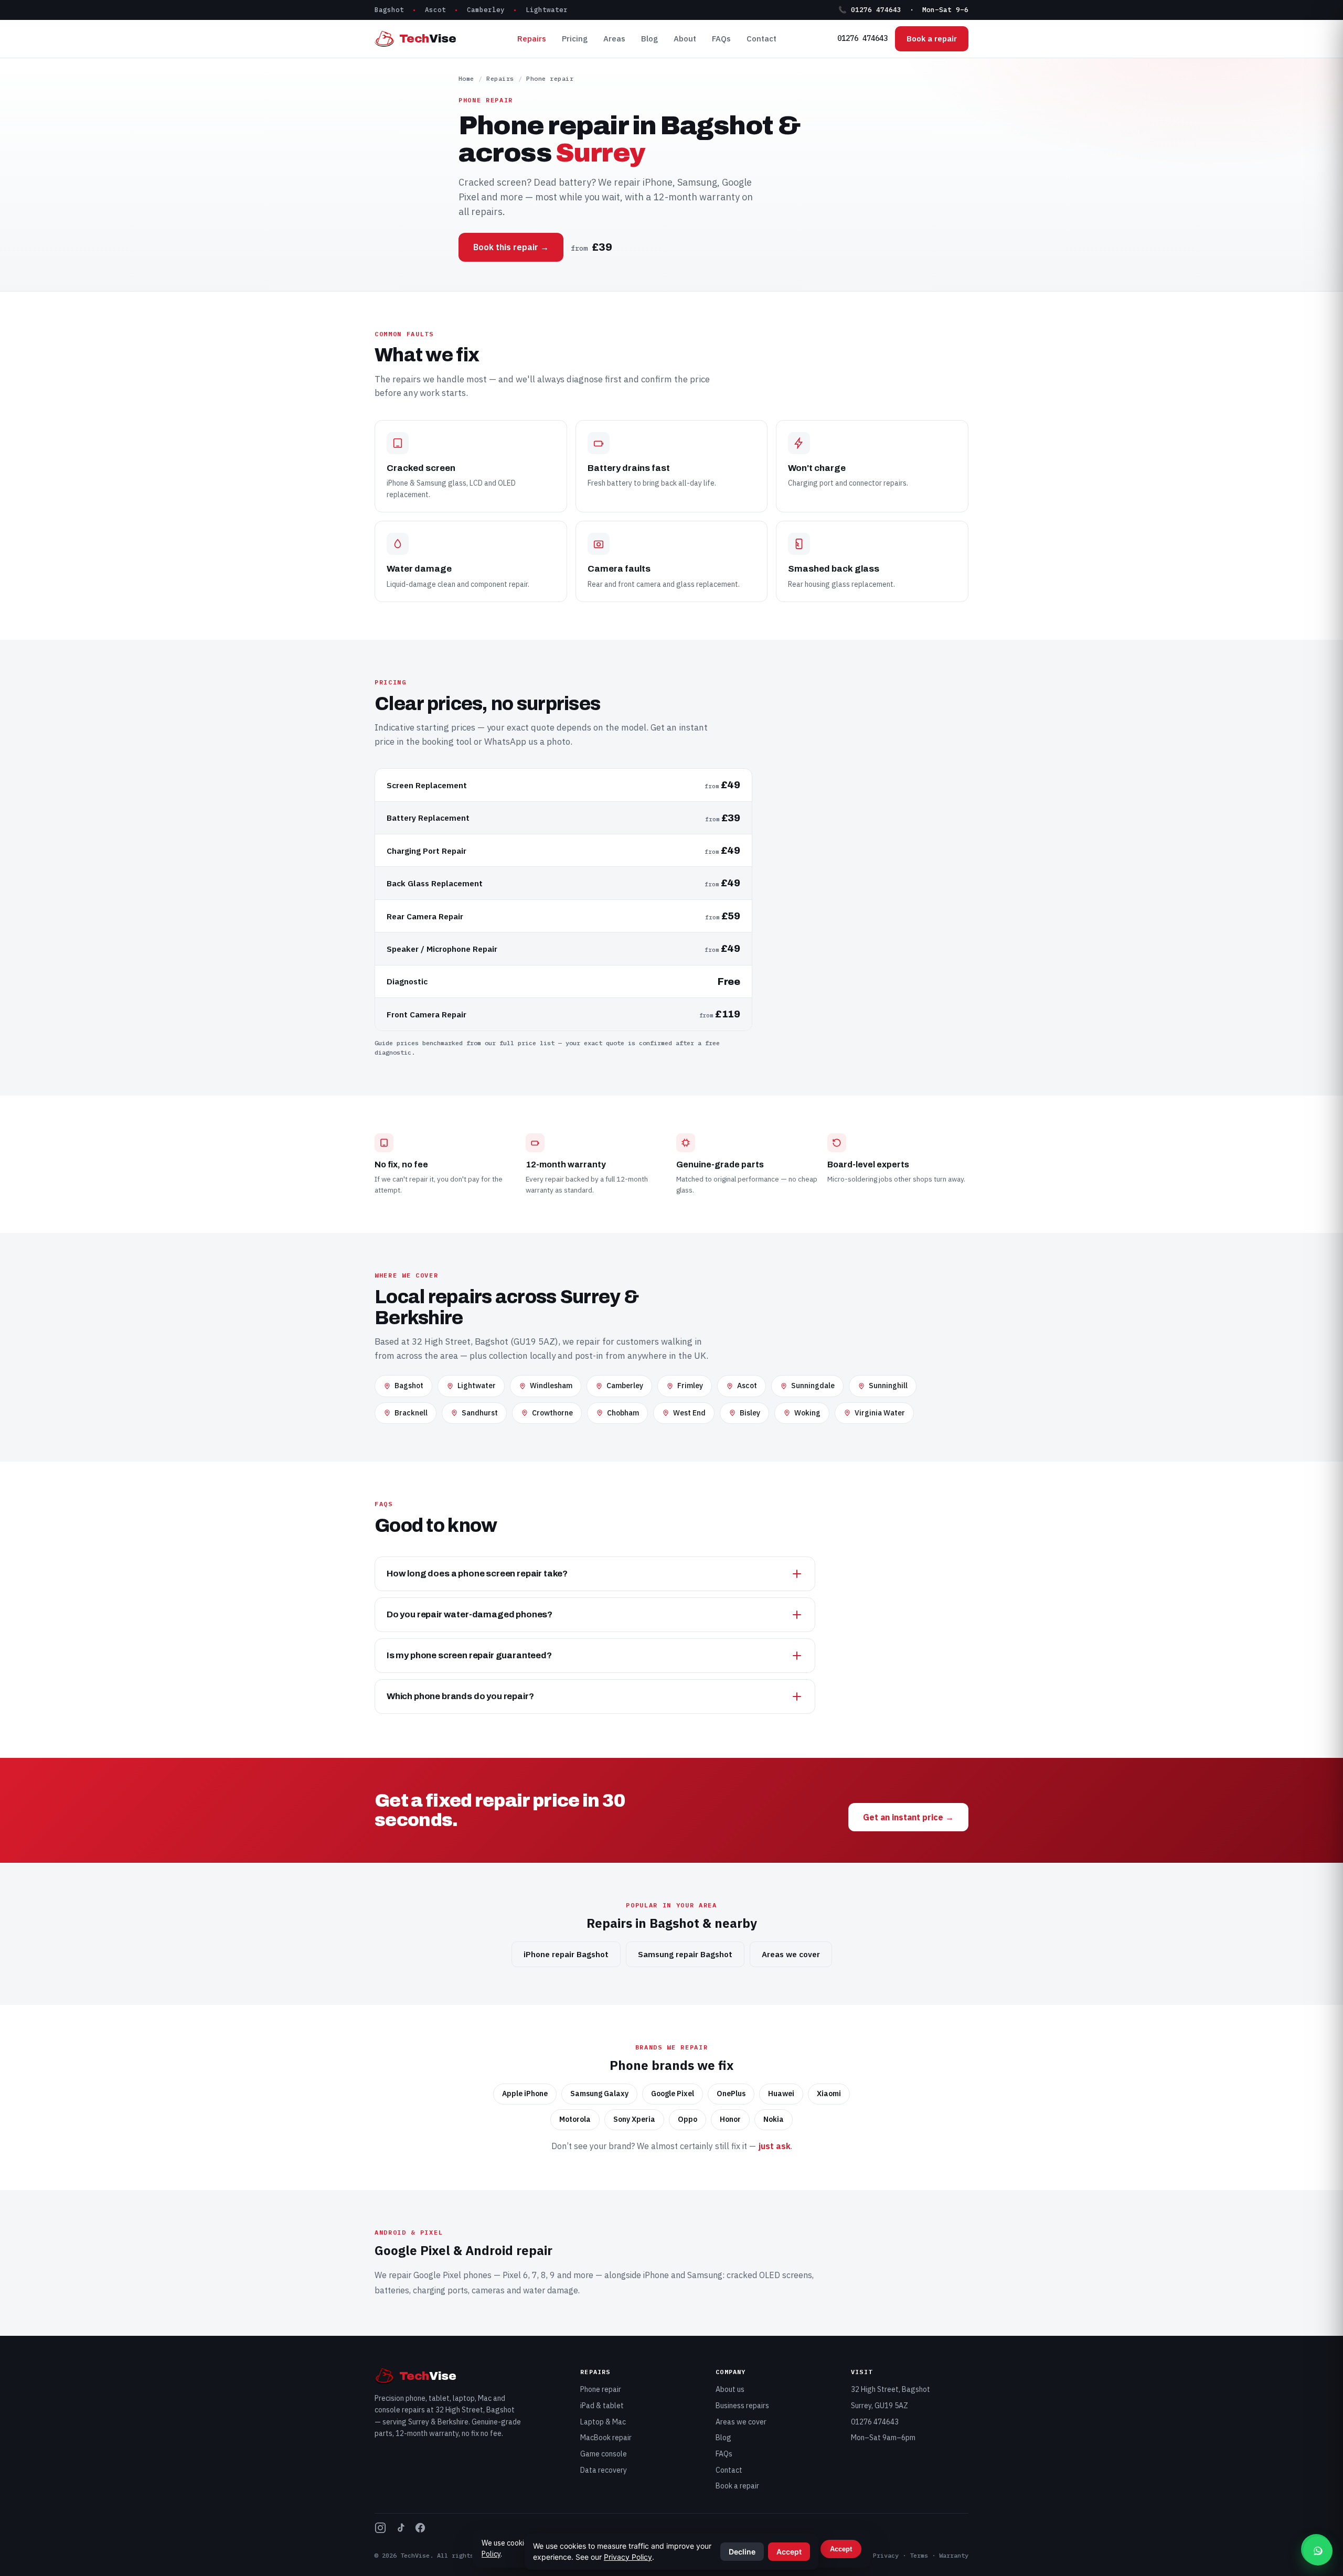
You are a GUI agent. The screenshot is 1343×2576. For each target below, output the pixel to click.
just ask (774, 2146)
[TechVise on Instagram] (380, 2530)
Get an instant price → (908, 1817)
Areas (614, 39)
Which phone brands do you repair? (460, 1696)
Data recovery (604, 2470)
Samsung (705, 2275)
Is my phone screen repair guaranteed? (469, 1655)
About (685, 39)
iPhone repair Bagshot (566, 1954)
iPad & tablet (602, 2406)
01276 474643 (862, 38)
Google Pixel (437, 2275)
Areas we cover (791, 1954)
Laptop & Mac (603, 2422)
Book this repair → (511, 247)
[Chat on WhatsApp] (1318, 2551)
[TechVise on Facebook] (420, 2530)
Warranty (954, 2555)
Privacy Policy (628, 2557)
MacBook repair (606, 2438)
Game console (604, 2454)
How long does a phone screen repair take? (477, 1574)
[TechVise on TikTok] (400, 2530)
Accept (841, 2549)
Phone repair (601, 2389)
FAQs (721, 39)
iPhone (656, 2275)
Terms (919, 2555)
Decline (742, 2552)
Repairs (532, 39)
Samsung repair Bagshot (685, 1954)
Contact (761, 39)
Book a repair (932, 39)
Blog (649, 39)
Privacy (886, 2555)
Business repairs (742, 2406)
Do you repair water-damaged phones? (470, 1614)
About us (730, 2389)
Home (466, 78)
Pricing (575, 39)
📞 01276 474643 (870, 9)
